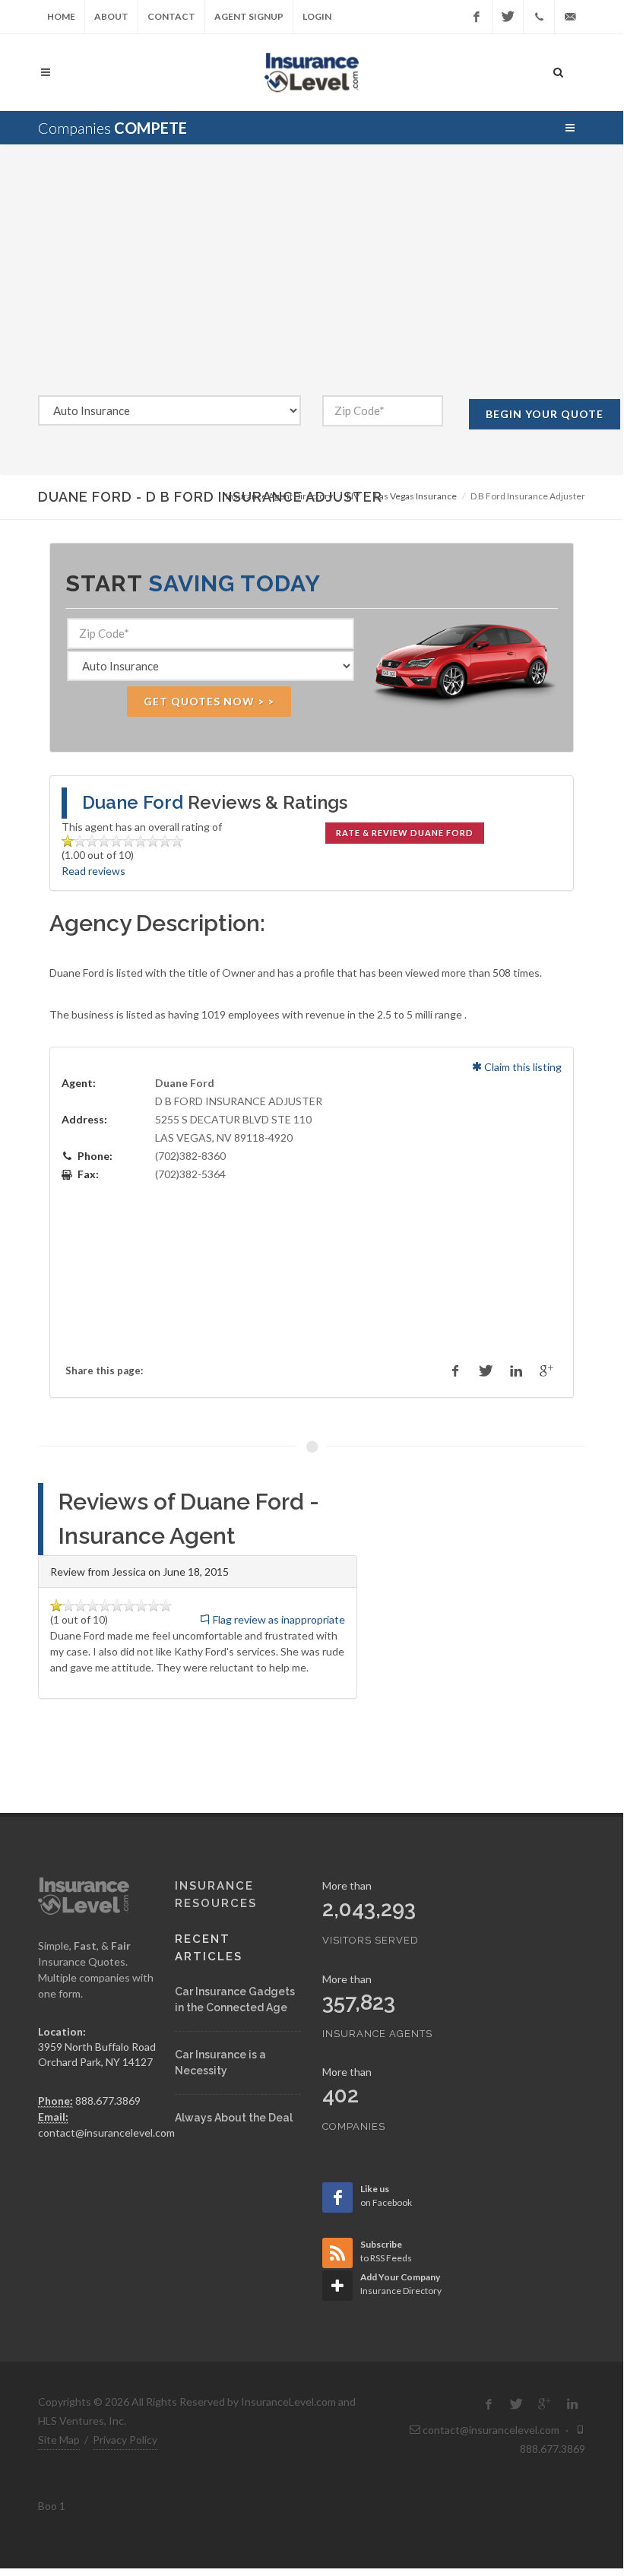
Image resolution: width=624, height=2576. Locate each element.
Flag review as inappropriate (278, 1619)
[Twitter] (508, 17)
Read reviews (93, 871)
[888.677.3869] (539, 17)
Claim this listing (522, 1067)
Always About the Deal (234, 2118)
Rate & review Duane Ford (405, 833)
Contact (171, 16)
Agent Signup (249, 16)
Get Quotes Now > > (209, 701)
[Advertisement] (312, 281)
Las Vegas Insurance (416, 496)
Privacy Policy (125, 2440)
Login (317, 16)
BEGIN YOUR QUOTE (545, 414)
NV (353, 496)
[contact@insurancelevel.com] (570, 17)
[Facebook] (477, 17)
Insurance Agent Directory (279, 496)
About (111, 16)
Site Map (59, 2440)
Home (61, 16)
